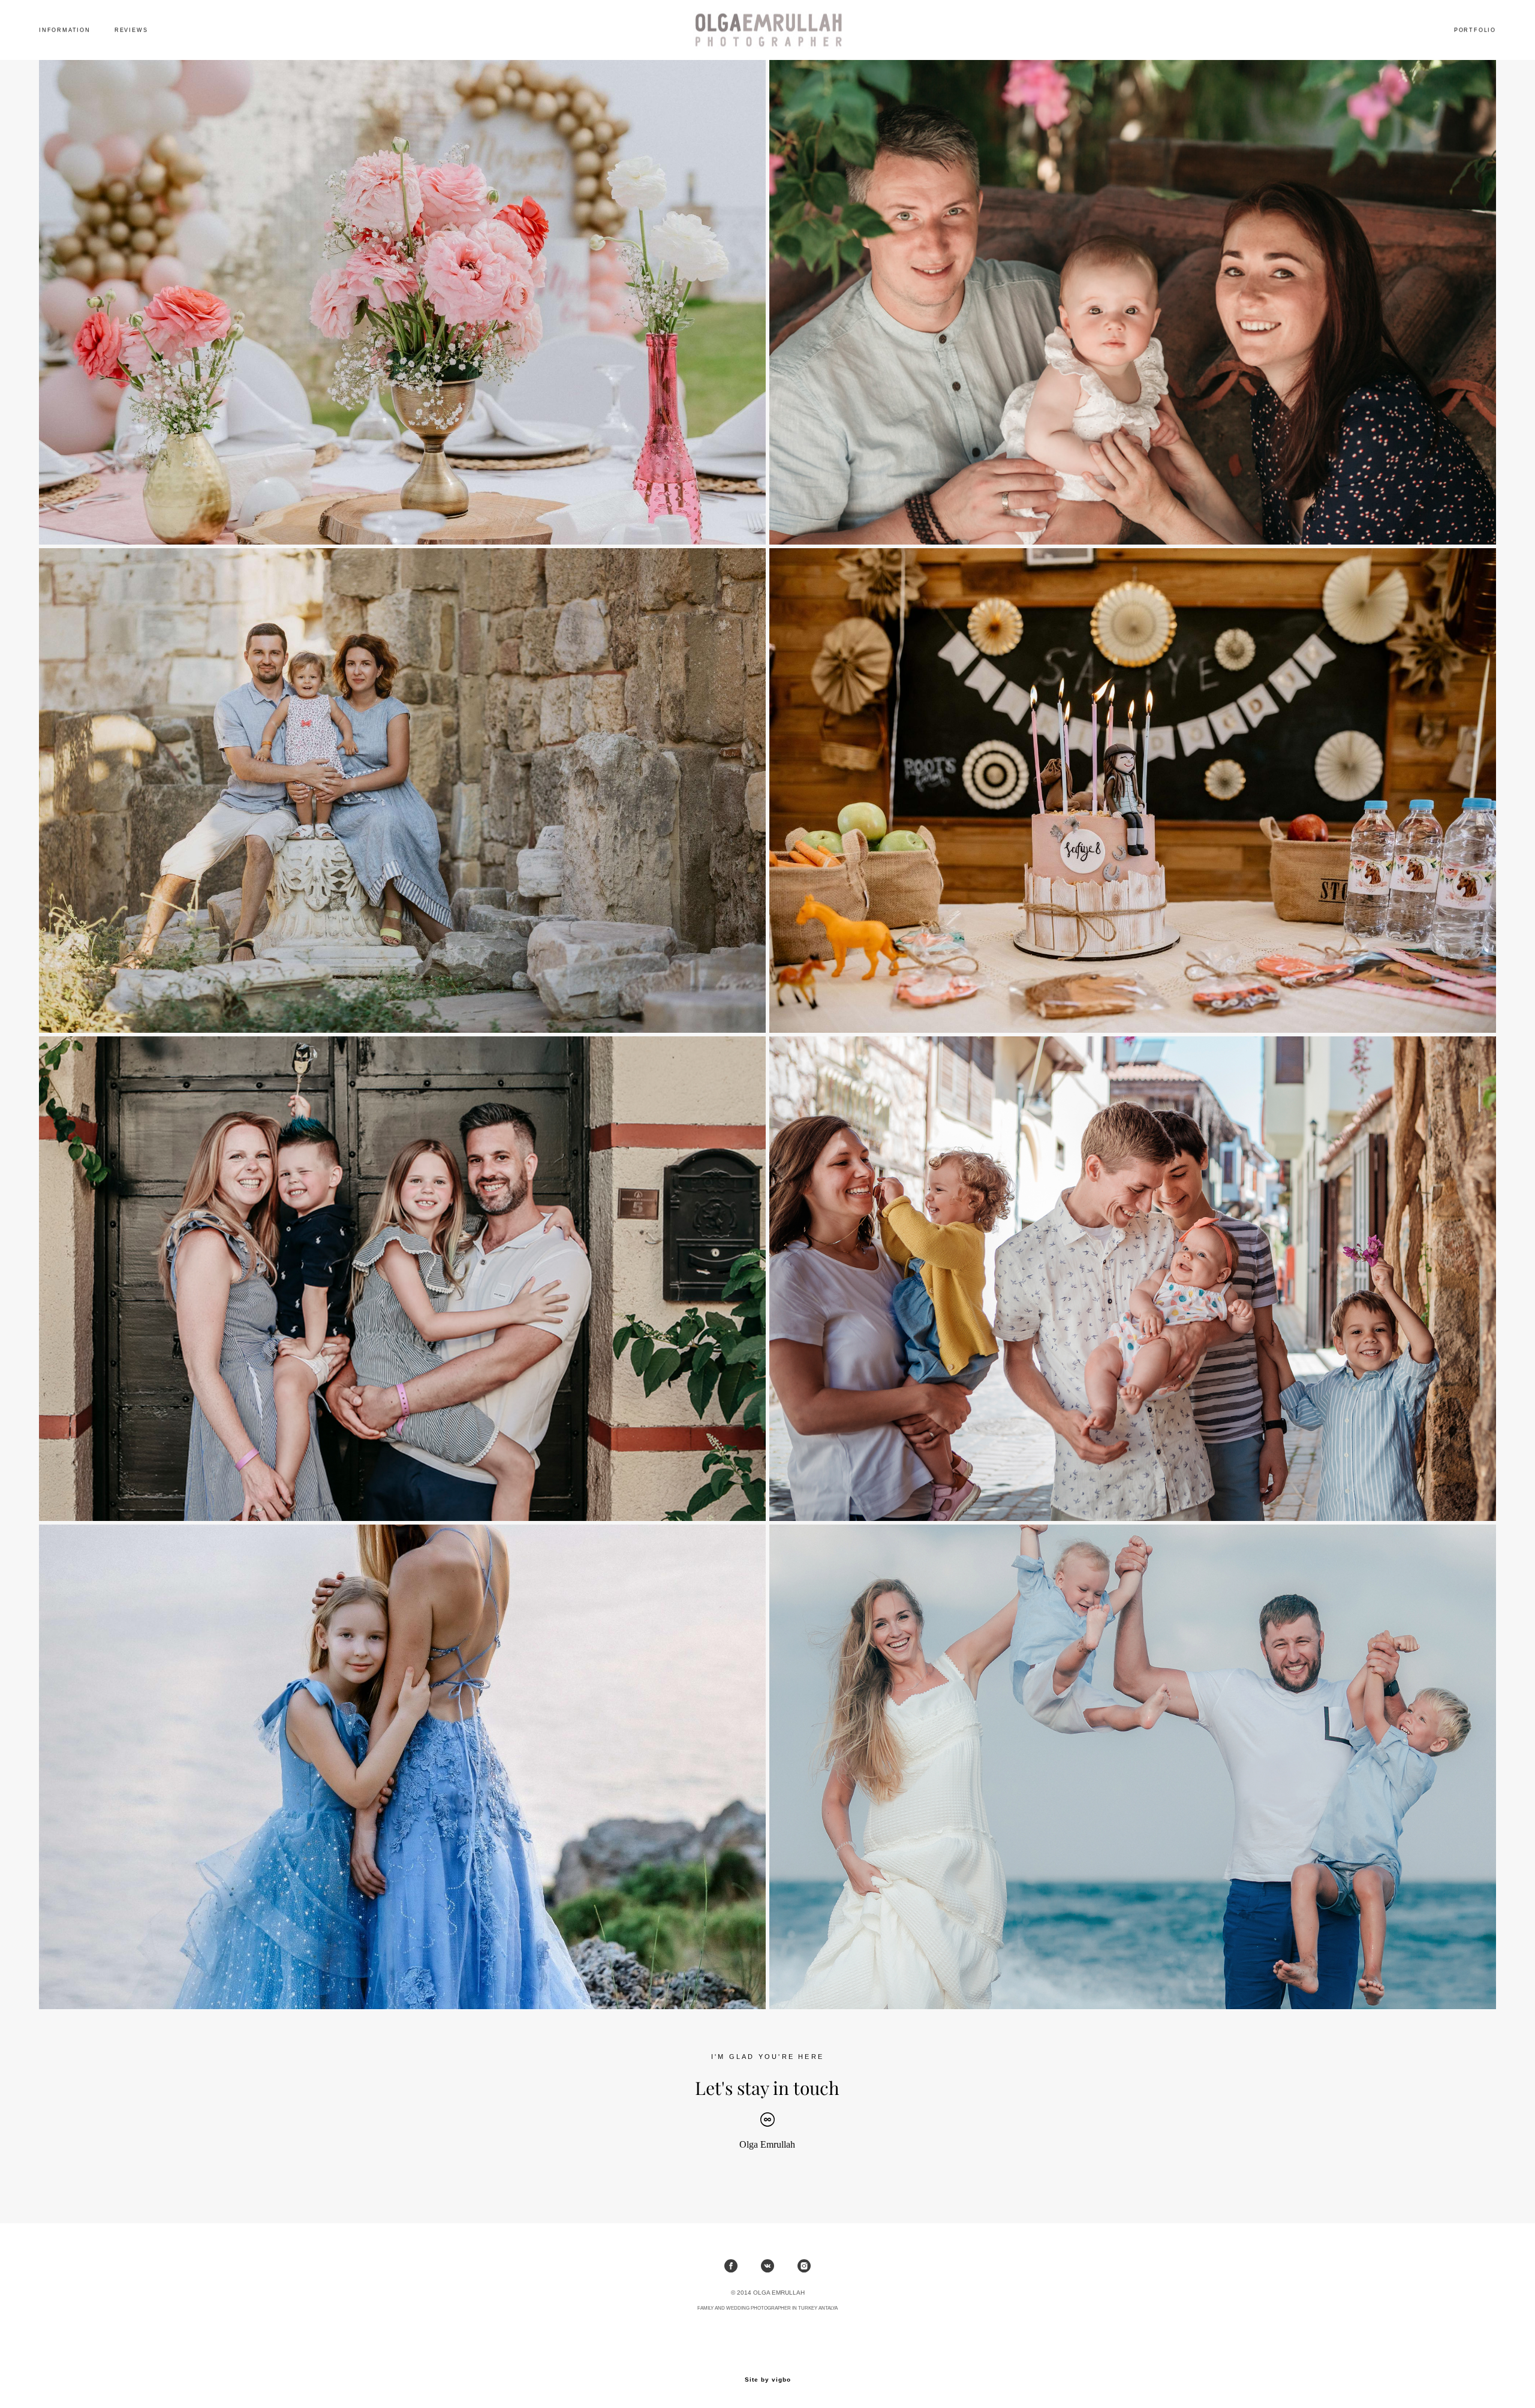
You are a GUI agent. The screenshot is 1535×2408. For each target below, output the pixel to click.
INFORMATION (65, 30)
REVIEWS (131, 30)
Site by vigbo (768, 2380)
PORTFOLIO (1475, 30)
